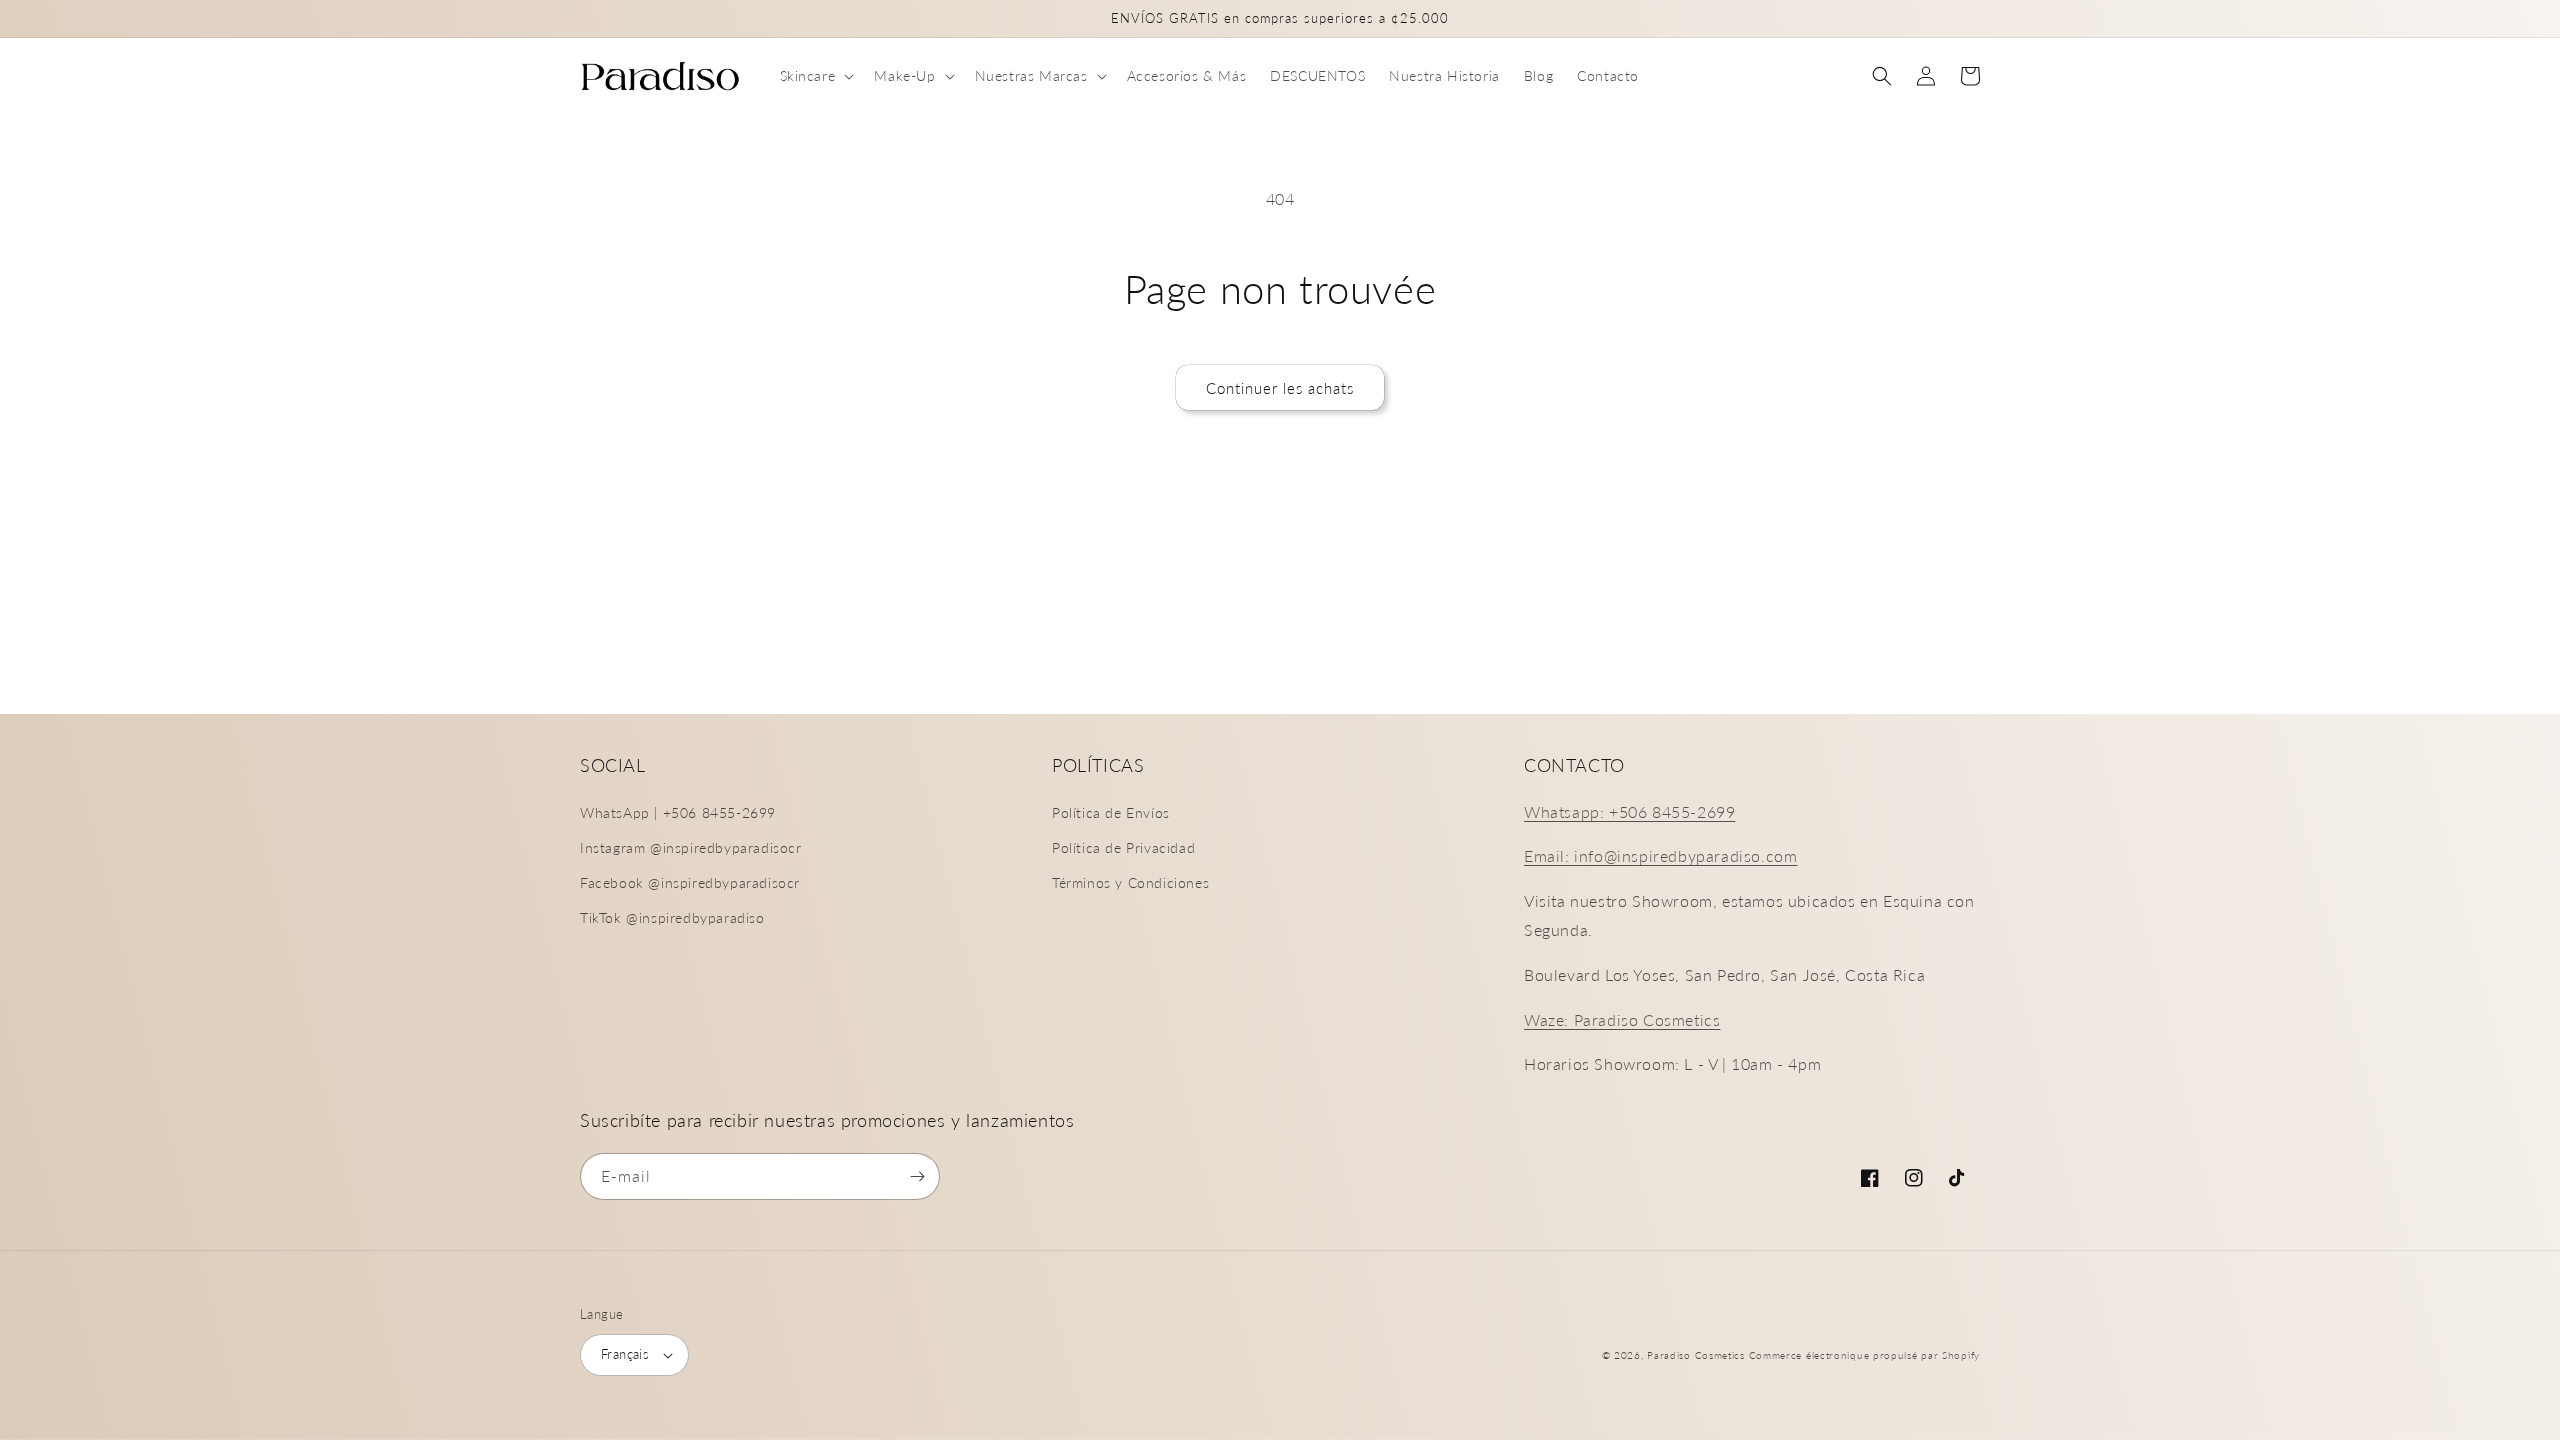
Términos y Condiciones (1130, 882)
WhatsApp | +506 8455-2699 (678, 812)
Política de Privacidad (1123, 847)
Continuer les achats (1280, 388)
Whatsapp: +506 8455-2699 (1629, 811)
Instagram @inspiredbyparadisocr (691, 847)
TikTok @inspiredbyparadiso (672, 917)
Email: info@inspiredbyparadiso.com (1660, 855)
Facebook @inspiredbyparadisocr (690, 882)
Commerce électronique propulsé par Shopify (1864, 1355)
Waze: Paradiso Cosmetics (1622, 1019)
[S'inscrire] (917, 1176)
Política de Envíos (1111, 812)
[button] (815, 76)
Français (625, 1354)
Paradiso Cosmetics (1696, 1355)
